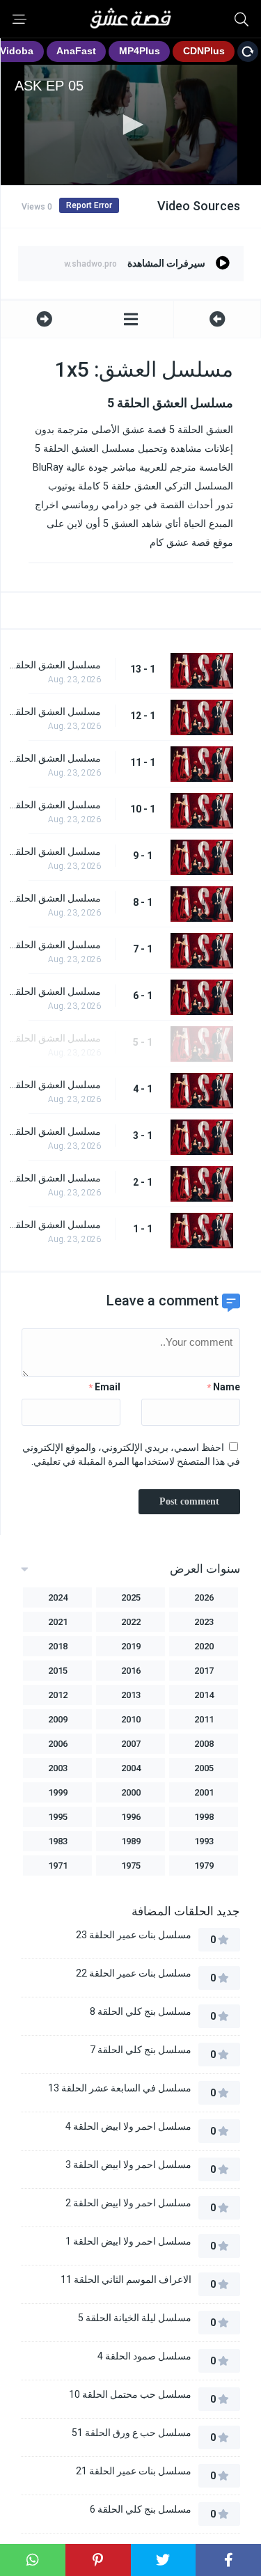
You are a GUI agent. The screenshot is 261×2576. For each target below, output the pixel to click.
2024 (58, 1597)
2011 (204, 1719)
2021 (58, 1622)
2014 (204, 1695)
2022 (131, 1622)
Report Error (89, 205)
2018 (58, 1646)
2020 (204, 1646)
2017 (204, 1671)
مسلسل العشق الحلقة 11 (54, 758)
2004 (131, 1768)
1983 (58, 1841)
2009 (58, 1719)
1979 (204, 1866)
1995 (58, 1817)
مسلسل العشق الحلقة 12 (54, 712)
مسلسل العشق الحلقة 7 (54, 945)
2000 (131, 1792)
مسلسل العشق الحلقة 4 (54, 1085)
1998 (204, 1817)
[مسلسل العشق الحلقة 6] (44, 319)
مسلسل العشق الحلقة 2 (54, 1178)
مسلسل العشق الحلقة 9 (54, 851)
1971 (58, 1866)
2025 (131, 1597)
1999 (58, 1792)
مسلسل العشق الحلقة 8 (54, 898)
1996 (131, 1817)
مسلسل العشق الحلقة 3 (54, 1131)
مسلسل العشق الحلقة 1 (54, 1225)
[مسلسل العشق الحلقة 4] (217, 319)
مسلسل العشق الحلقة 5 (54, 1038)
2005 (204, 1768)
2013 (131, 1695)
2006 (58, 1744)
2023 (204, 1622)
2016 (131, 1671)
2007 (131, 1744)
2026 (204, 1597)
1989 (131, 1841)
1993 (204, 1841)
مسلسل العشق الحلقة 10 (54, 805)
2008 (204, 1744)
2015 (58, 1671)
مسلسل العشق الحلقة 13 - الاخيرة (54, 665)
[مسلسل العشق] (131, 319)
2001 (204, 1792)
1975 (131, 1866)
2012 (58, 1695)
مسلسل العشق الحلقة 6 (54, 991)
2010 (131, 1719)
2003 (58, 1768)
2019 (131, 1646)
